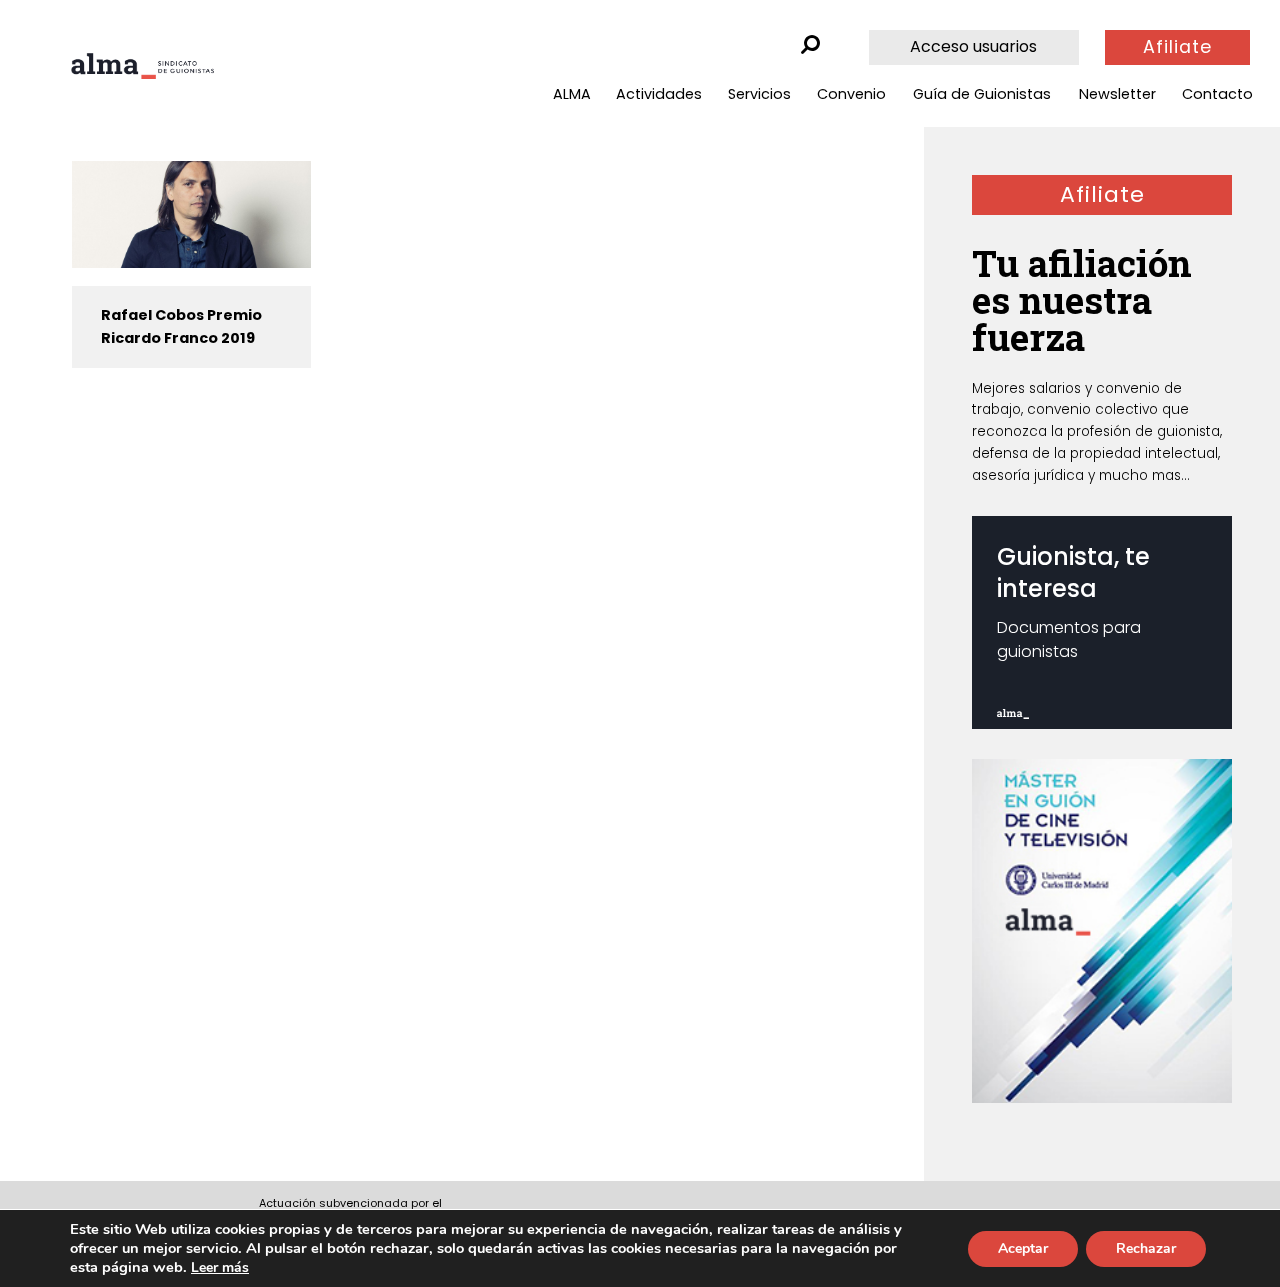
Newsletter (1117, 94)
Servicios (759, 94)
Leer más (220, 1267)
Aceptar (1023, 1248)
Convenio (851, 94)
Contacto (1217, 94)
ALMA (572, 94)
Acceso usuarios (973, 46)
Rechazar (1146, 1248)
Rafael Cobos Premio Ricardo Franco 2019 (181, 326)
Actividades (659, 94)
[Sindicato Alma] (142, 66)
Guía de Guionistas (982, 94)
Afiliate (1177, 47)
